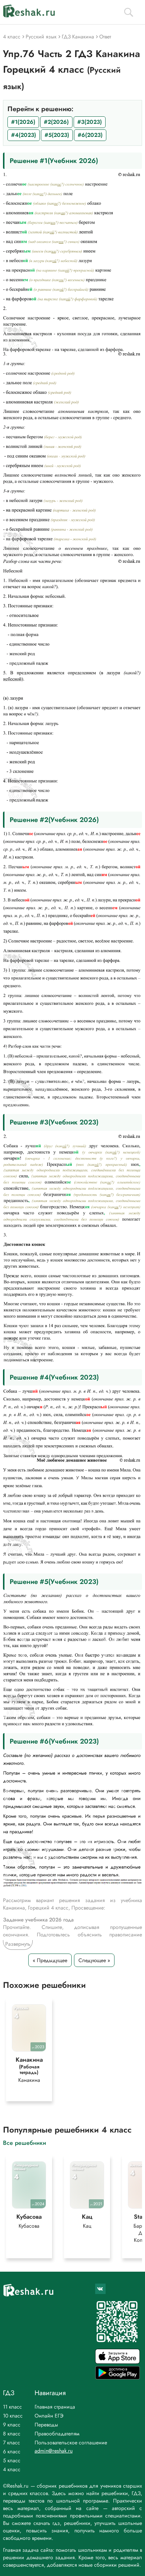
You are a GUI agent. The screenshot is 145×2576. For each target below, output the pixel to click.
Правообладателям (57, 2434)
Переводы (46, 2425)
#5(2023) (57, 135)
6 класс (12, 2451)
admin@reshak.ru (54, 2451)
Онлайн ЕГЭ (49, 2416)
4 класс (12, 2469)
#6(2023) (90, 135)
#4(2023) (24, 135)
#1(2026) (23, 122)
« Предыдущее (50, 1960)
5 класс (12, 2460)
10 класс (13, 2416)
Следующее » (94, 1960)
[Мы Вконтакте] (100, 2289)
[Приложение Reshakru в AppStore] (117, 2362)
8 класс (12, 2434)
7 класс (12, 2442)
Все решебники (25, 2142)
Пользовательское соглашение (71, 2442)
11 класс (12, 2407)
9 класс (12, 2425)
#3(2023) (90, 122)
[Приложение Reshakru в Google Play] (117, 2377)
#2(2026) (56, 122)
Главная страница (55, 2407)
